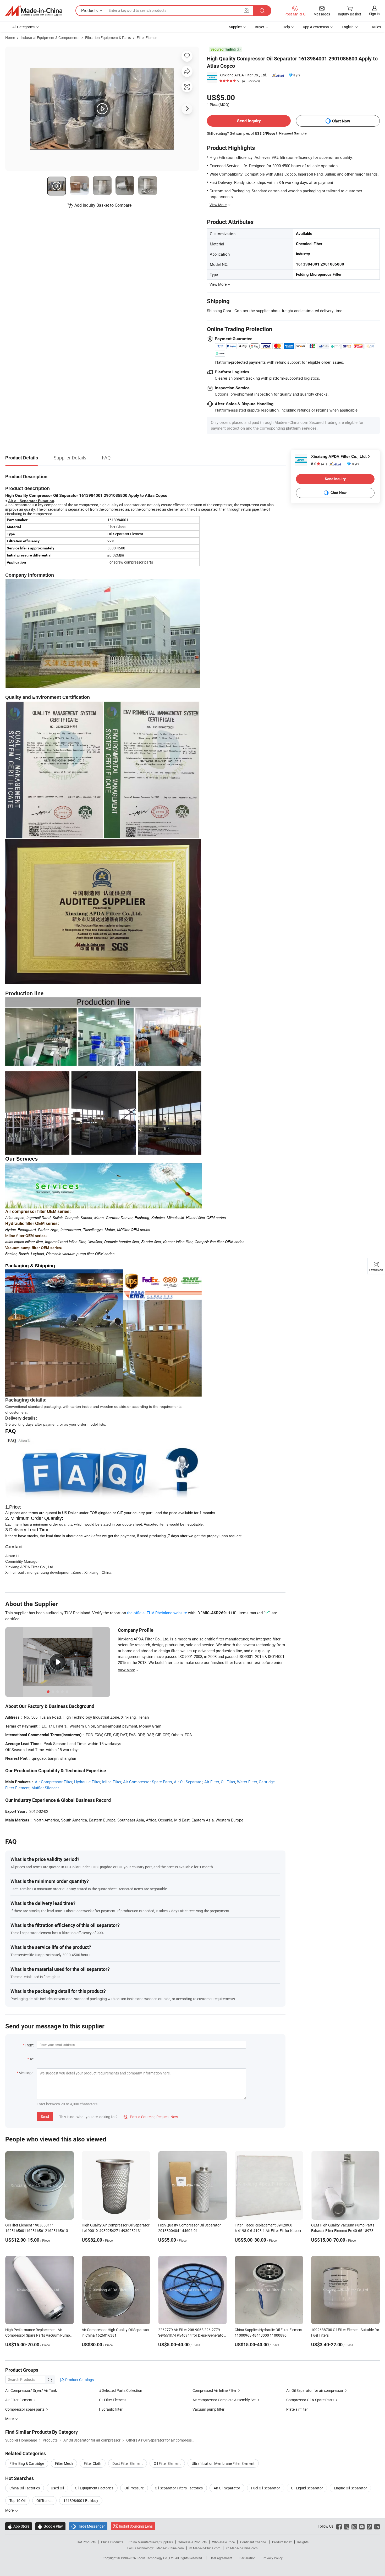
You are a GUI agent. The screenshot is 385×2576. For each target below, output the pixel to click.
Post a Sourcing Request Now (151, 2117)
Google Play (50, 2526)
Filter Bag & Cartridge (27, 2463)
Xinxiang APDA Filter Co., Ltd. (243, 75)
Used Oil (57, 2488)
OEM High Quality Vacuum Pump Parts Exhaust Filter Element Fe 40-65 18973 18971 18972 (343, 2231)
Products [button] (89, 10)
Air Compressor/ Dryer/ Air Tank (31, 2390)
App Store (19, 2526)
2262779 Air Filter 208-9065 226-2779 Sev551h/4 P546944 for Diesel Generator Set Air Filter (191, 2335)
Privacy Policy (273, 2558)
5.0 (319, 464)
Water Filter (247, 1782)
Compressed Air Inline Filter (214, 2390)
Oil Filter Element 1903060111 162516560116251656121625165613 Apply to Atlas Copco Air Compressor (37, 2231)
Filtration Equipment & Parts (108, 38)
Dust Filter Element (128, 2463)
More (10, 2510)
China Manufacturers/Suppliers (151, 2542)
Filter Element (148, 38)
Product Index (282, 2542)
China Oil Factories (25, 2488)
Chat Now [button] (341, 121)
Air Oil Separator (188, 1782)
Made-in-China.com (170, 2548)
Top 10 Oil (17, 2501)
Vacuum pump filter (208, 2409)
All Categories (23, 27)
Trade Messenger (88, 2526)
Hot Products (86, 2542)
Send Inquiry (249, 121)
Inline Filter (112, 1782)
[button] (246, 10)
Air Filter (212, 1782)
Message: (26, 2073)
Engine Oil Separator (350, 2488)
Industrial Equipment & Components (50, 38)
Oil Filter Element (112, 2400)
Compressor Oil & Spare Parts (310, 2400)
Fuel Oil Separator (266, 2488)
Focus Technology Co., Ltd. (156, 2558)
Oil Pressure (134, 2488)
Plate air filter (297, 2409)
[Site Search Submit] (262, 11)
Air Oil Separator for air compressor (315, 2390)
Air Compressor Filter (54, 1782)
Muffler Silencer (45, 1788)
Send (45, 2116)
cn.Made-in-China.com (242, 2548)
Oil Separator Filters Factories (179, 2488)
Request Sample (293, 133)
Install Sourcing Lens (136, 2526)
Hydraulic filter (111, 2409)
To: (32, 2059)
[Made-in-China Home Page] (34, 11)
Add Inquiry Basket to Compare (103, 205)
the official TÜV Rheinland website (157, 1613)
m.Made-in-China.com (205, 2548)
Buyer (260, 27)
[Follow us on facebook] (339, 2526)
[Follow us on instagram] (354, 2526)
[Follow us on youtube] (362, 2526)
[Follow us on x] (347, 2526)
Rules (376, 27)
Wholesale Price (223, 2542)
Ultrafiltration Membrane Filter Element (223, 2463)
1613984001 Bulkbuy (81, 2501)
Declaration (247, 2558)
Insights (303, 2542)
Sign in (374, 14)
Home (10, 38)
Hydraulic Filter (87, 1782)
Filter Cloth (93, 2463)
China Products (112, 2542)
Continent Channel (253, 2542)
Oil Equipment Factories (94, 2488)
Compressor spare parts (25, 2409)
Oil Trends (44, 2501)
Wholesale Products (192, 2542)
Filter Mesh (64, 2463)
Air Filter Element (19, 2400)
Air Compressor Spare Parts (148, 1782)
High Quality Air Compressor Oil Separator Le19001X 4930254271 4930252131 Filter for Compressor (116, 2231)
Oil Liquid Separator (307, 2488)
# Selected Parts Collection (121, 2390)
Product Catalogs (79, 2380)
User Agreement (221, 2558)
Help (286, 27)
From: (29, 2045)
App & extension (316, 27)
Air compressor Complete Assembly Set (224, 2400)
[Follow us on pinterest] (369, 2526)
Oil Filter (228, 1782)
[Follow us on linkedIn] (377, 2526)
